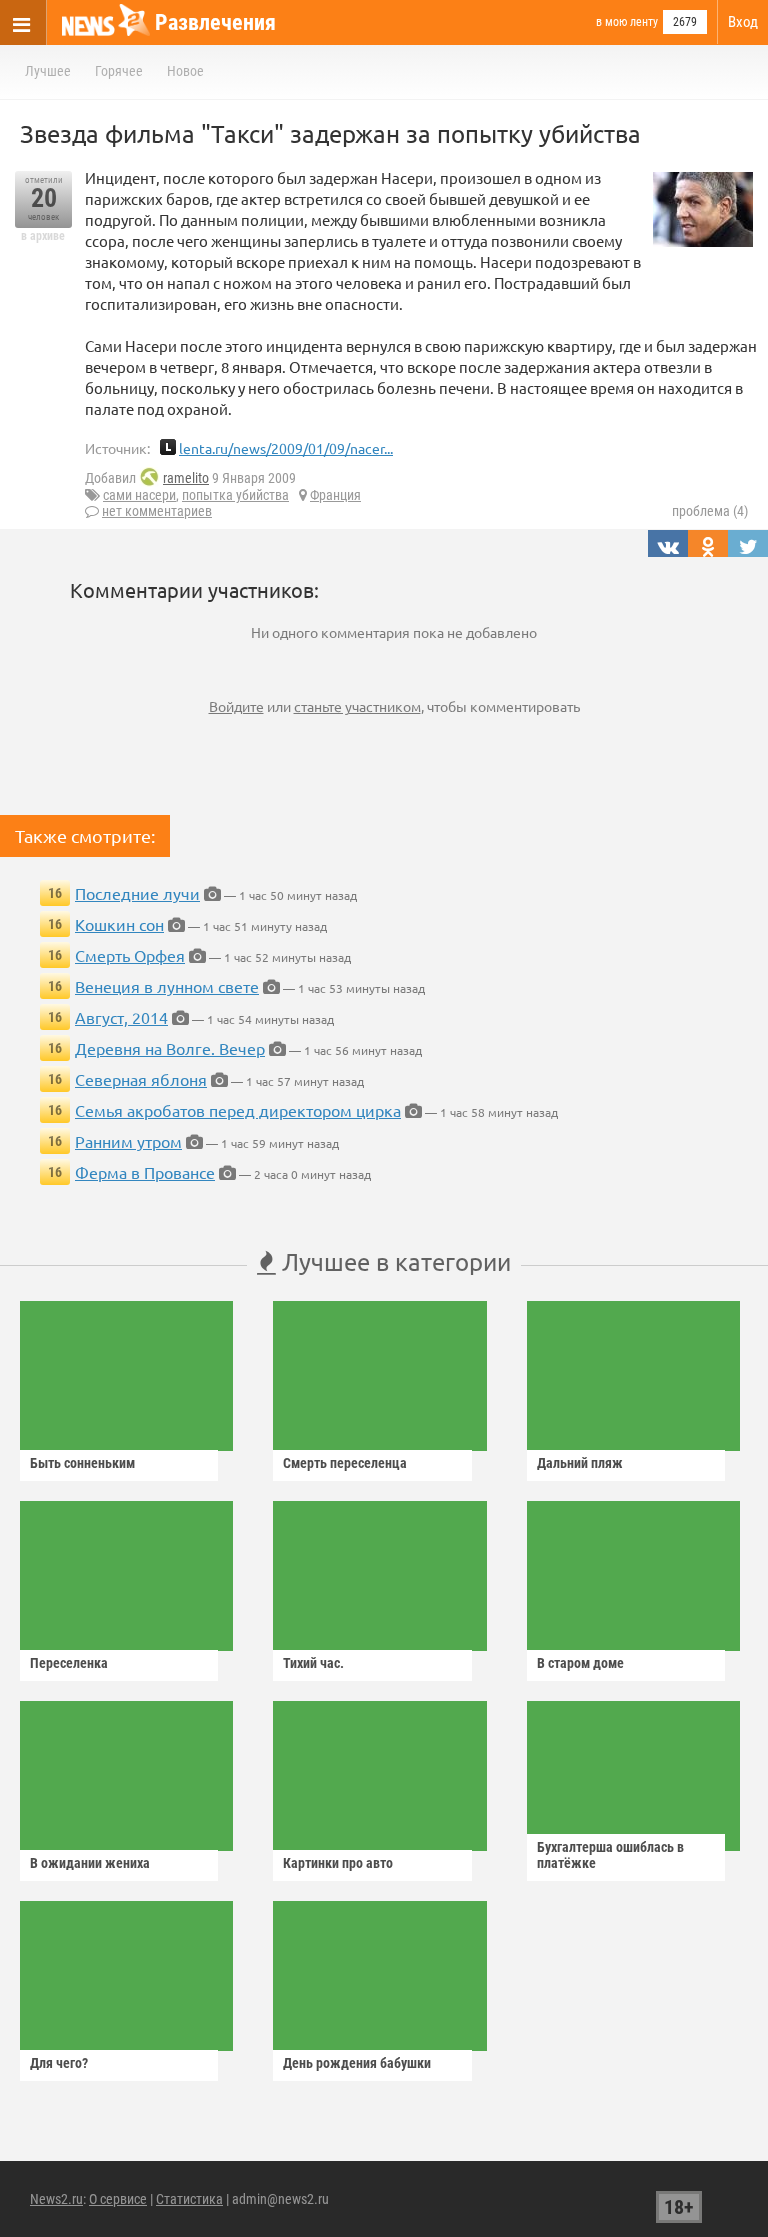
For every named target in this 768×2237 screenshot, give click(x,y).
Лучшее (48, 71)
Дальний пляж (580, 1463)
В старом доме (580, 1663)
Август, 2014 (121, 1017)
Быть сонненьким (82, 1463)
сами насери (139, 495)
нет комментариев (157, 511)
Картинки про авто (338, 1863)
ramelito (186, 478)
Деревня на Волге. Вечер (170, 1048)
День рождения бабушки (357, 2063)
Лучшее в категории (393, 1261)
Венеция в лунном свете (167, 986)
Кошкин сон (119, 924)
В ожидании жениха (90, 1863)
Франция (335, 495)
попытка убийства (235, 495)
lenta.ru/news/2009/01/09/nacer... (286, 448)
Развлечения (215, 22)
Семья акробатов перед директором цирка (238, 1110)
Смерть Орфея (130, 955)
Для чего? (59, 2063)
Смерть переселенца (345, 1463)
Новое (185, 71)
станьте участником (357, 706)
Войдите (236, 706)
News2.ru (56, 2199)
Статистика (189, 2199)
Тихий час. (313, 1663)
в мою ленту (627, 22)
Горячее (119, 71)
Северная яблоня (141, 1079)
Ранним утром (128, 1141)
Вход (743, 22)
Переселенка (69, 1663)
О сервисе (118, 2199)
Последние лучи (137, 893)
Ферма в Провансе (145, 1172)
